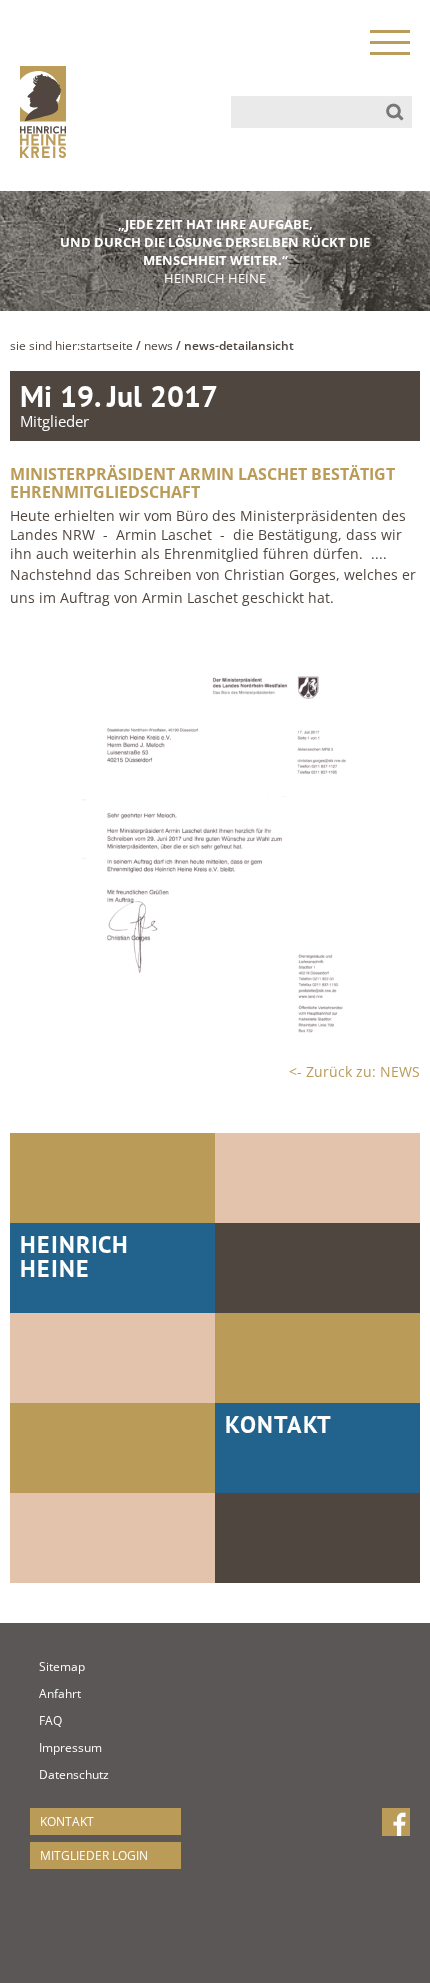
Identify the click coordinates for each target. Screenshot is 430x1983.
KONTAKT (67, 1821)
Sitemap (48, 1666)
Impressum (48, 1747)
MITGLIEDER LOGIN (94, 1855)
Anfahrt (48, 1693)
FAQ (48, 1720)
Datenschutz (48, 1774)
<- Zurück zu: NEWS (354, 1071)
